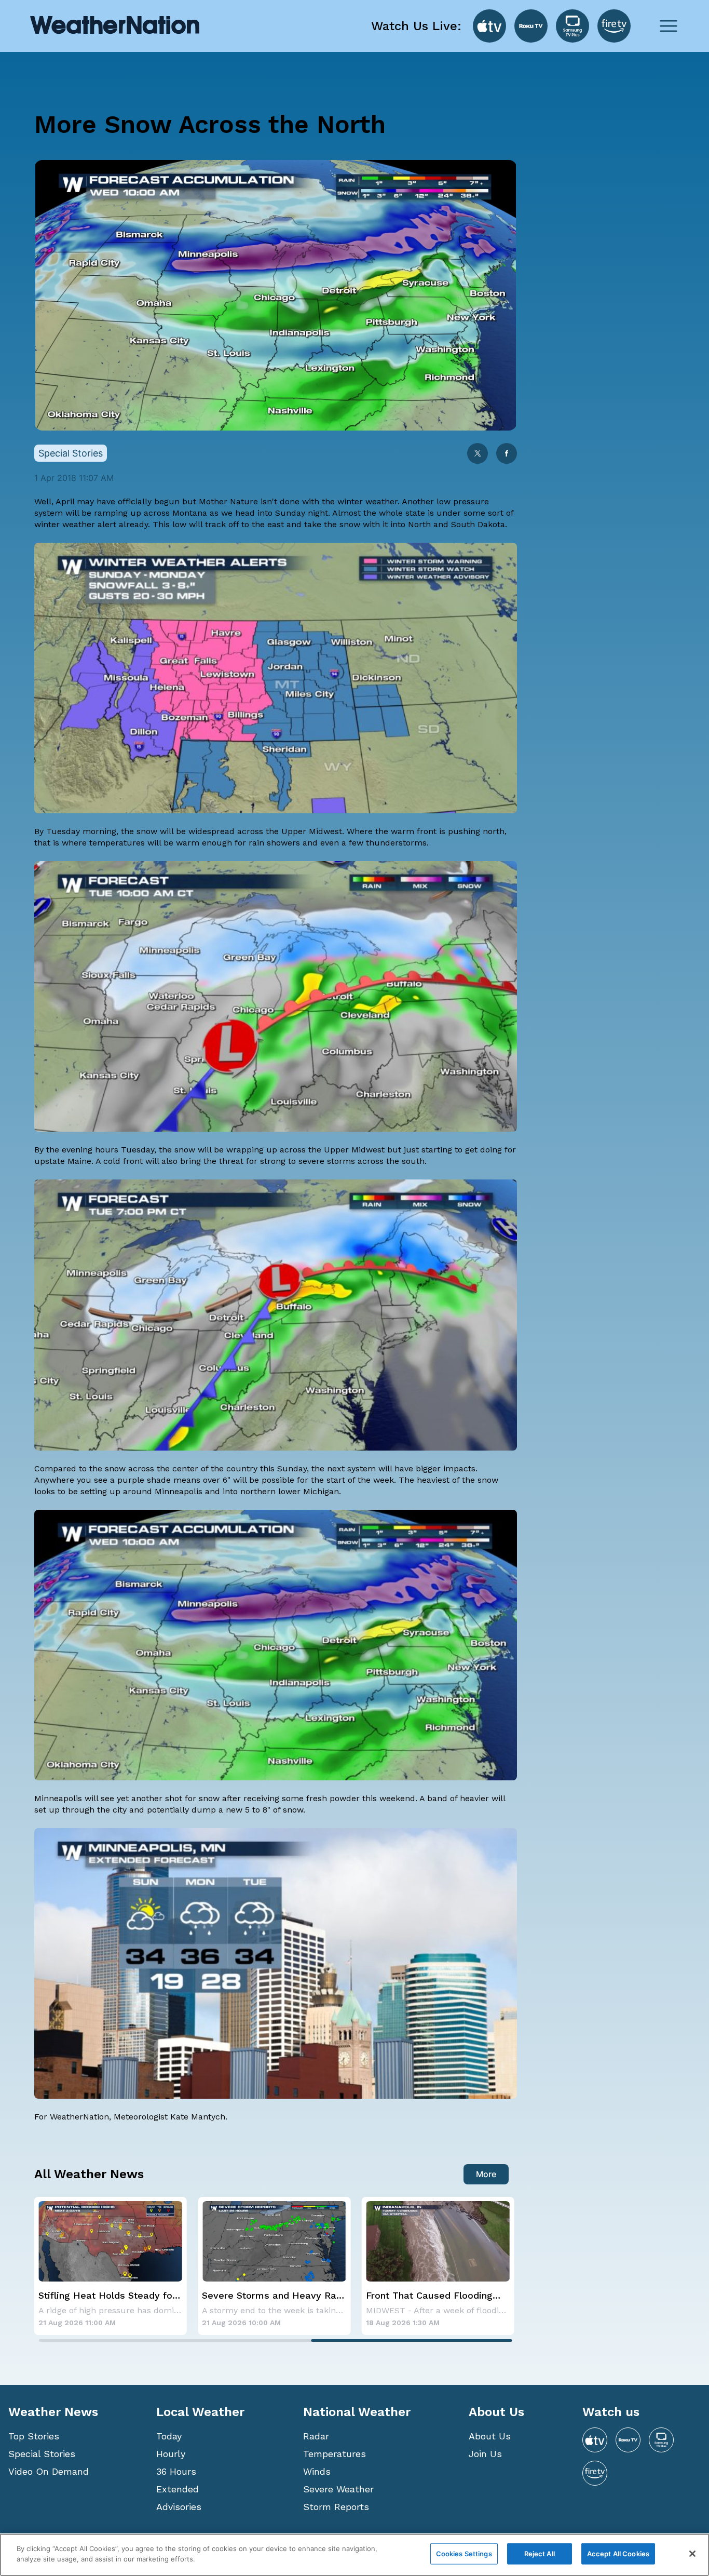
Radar (316, 2436)
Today (169, 2436)
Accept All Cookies (618, 2554)
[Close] (692, 2554)
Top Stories (34, 2436)
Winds (317, 2471)
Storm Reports (336, 2507)
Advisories (179, 2507)
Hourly (171, 2454)
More (486, 2174)
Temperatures (335, 2454)
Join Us (485, 2454)
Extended (178, 2489)
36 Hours (176, 2471)
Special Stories (42, 2454)
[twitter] (478, 454)
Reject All (540, 2554)
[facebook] (507, 454)
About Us (490, 2436)
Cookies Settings (464, 2554)
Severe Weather (338, 2489)
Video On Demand (49, 2471)
